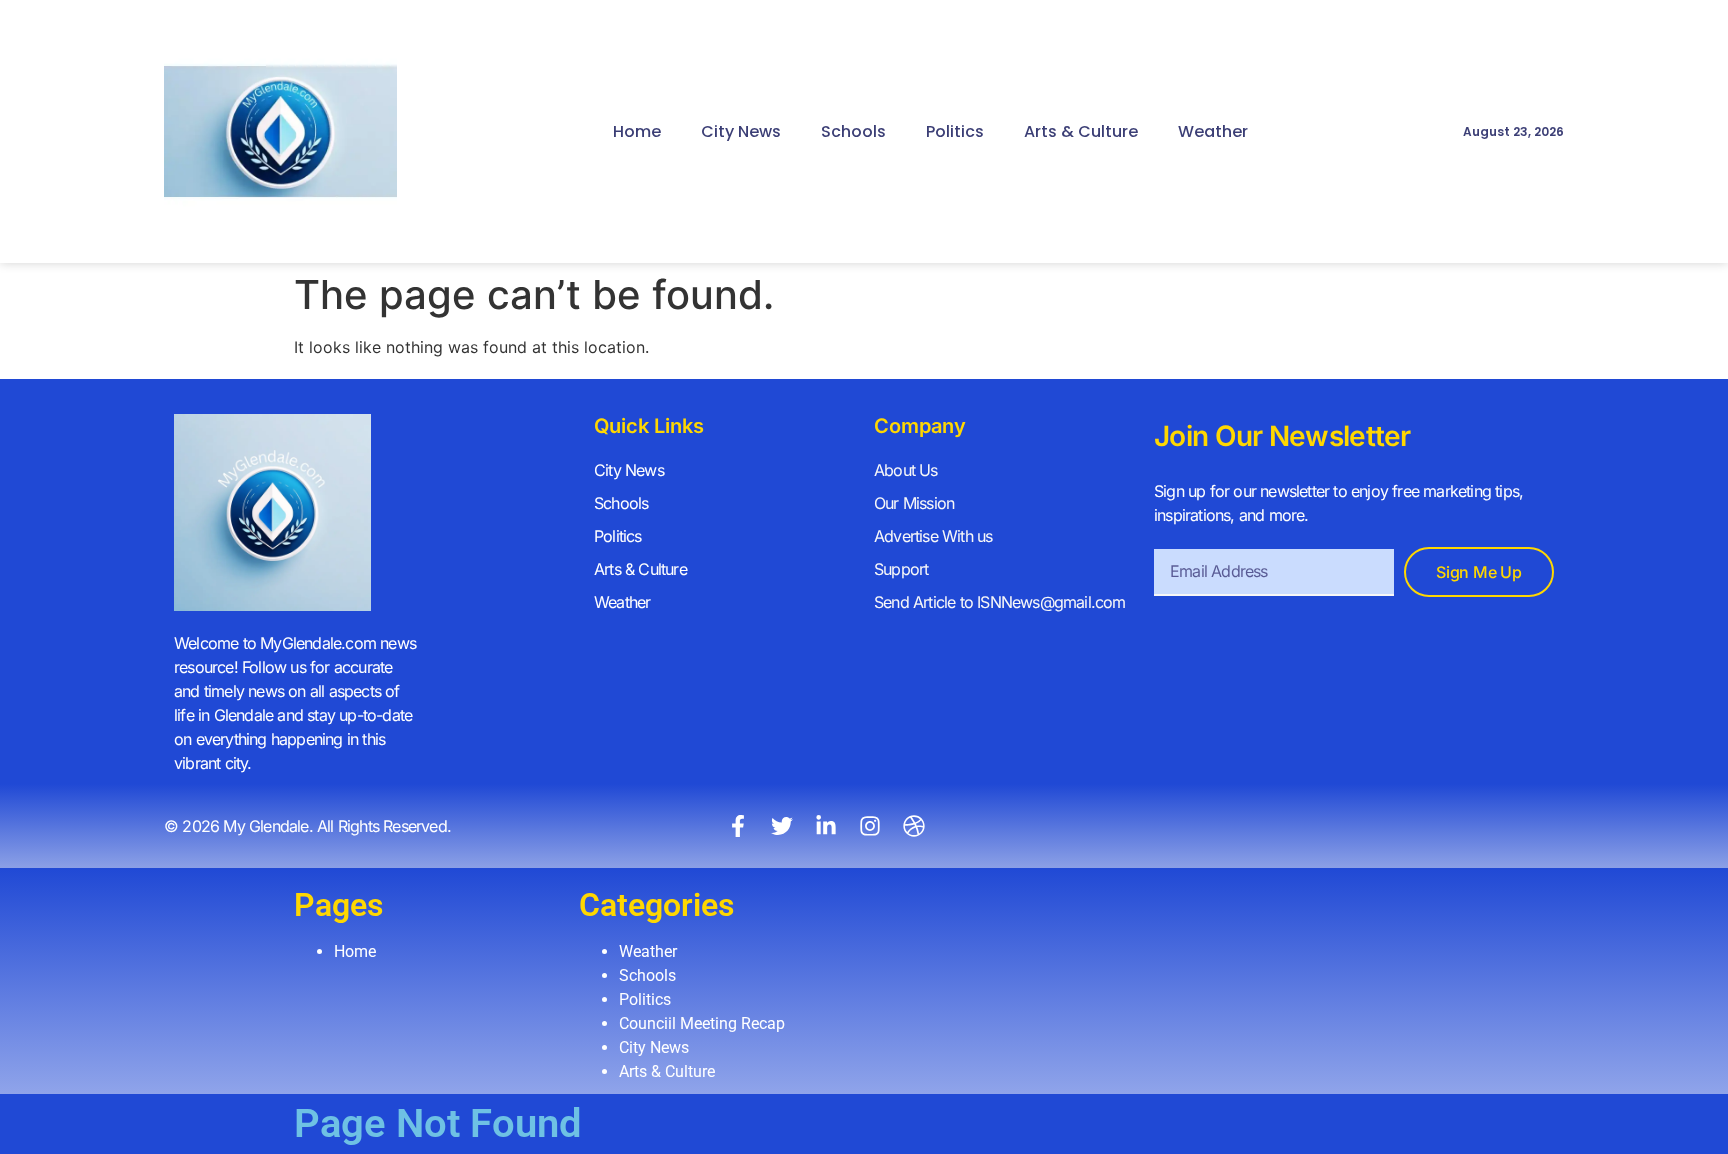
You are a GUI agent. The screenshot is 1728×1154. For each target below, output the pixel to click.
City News (741, 131)
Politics (955, 131)
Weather (1213, 131)
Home (637, 131)
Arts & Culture (1081, 131)
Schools (853, 131)
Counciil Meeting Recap (702, 1023)
